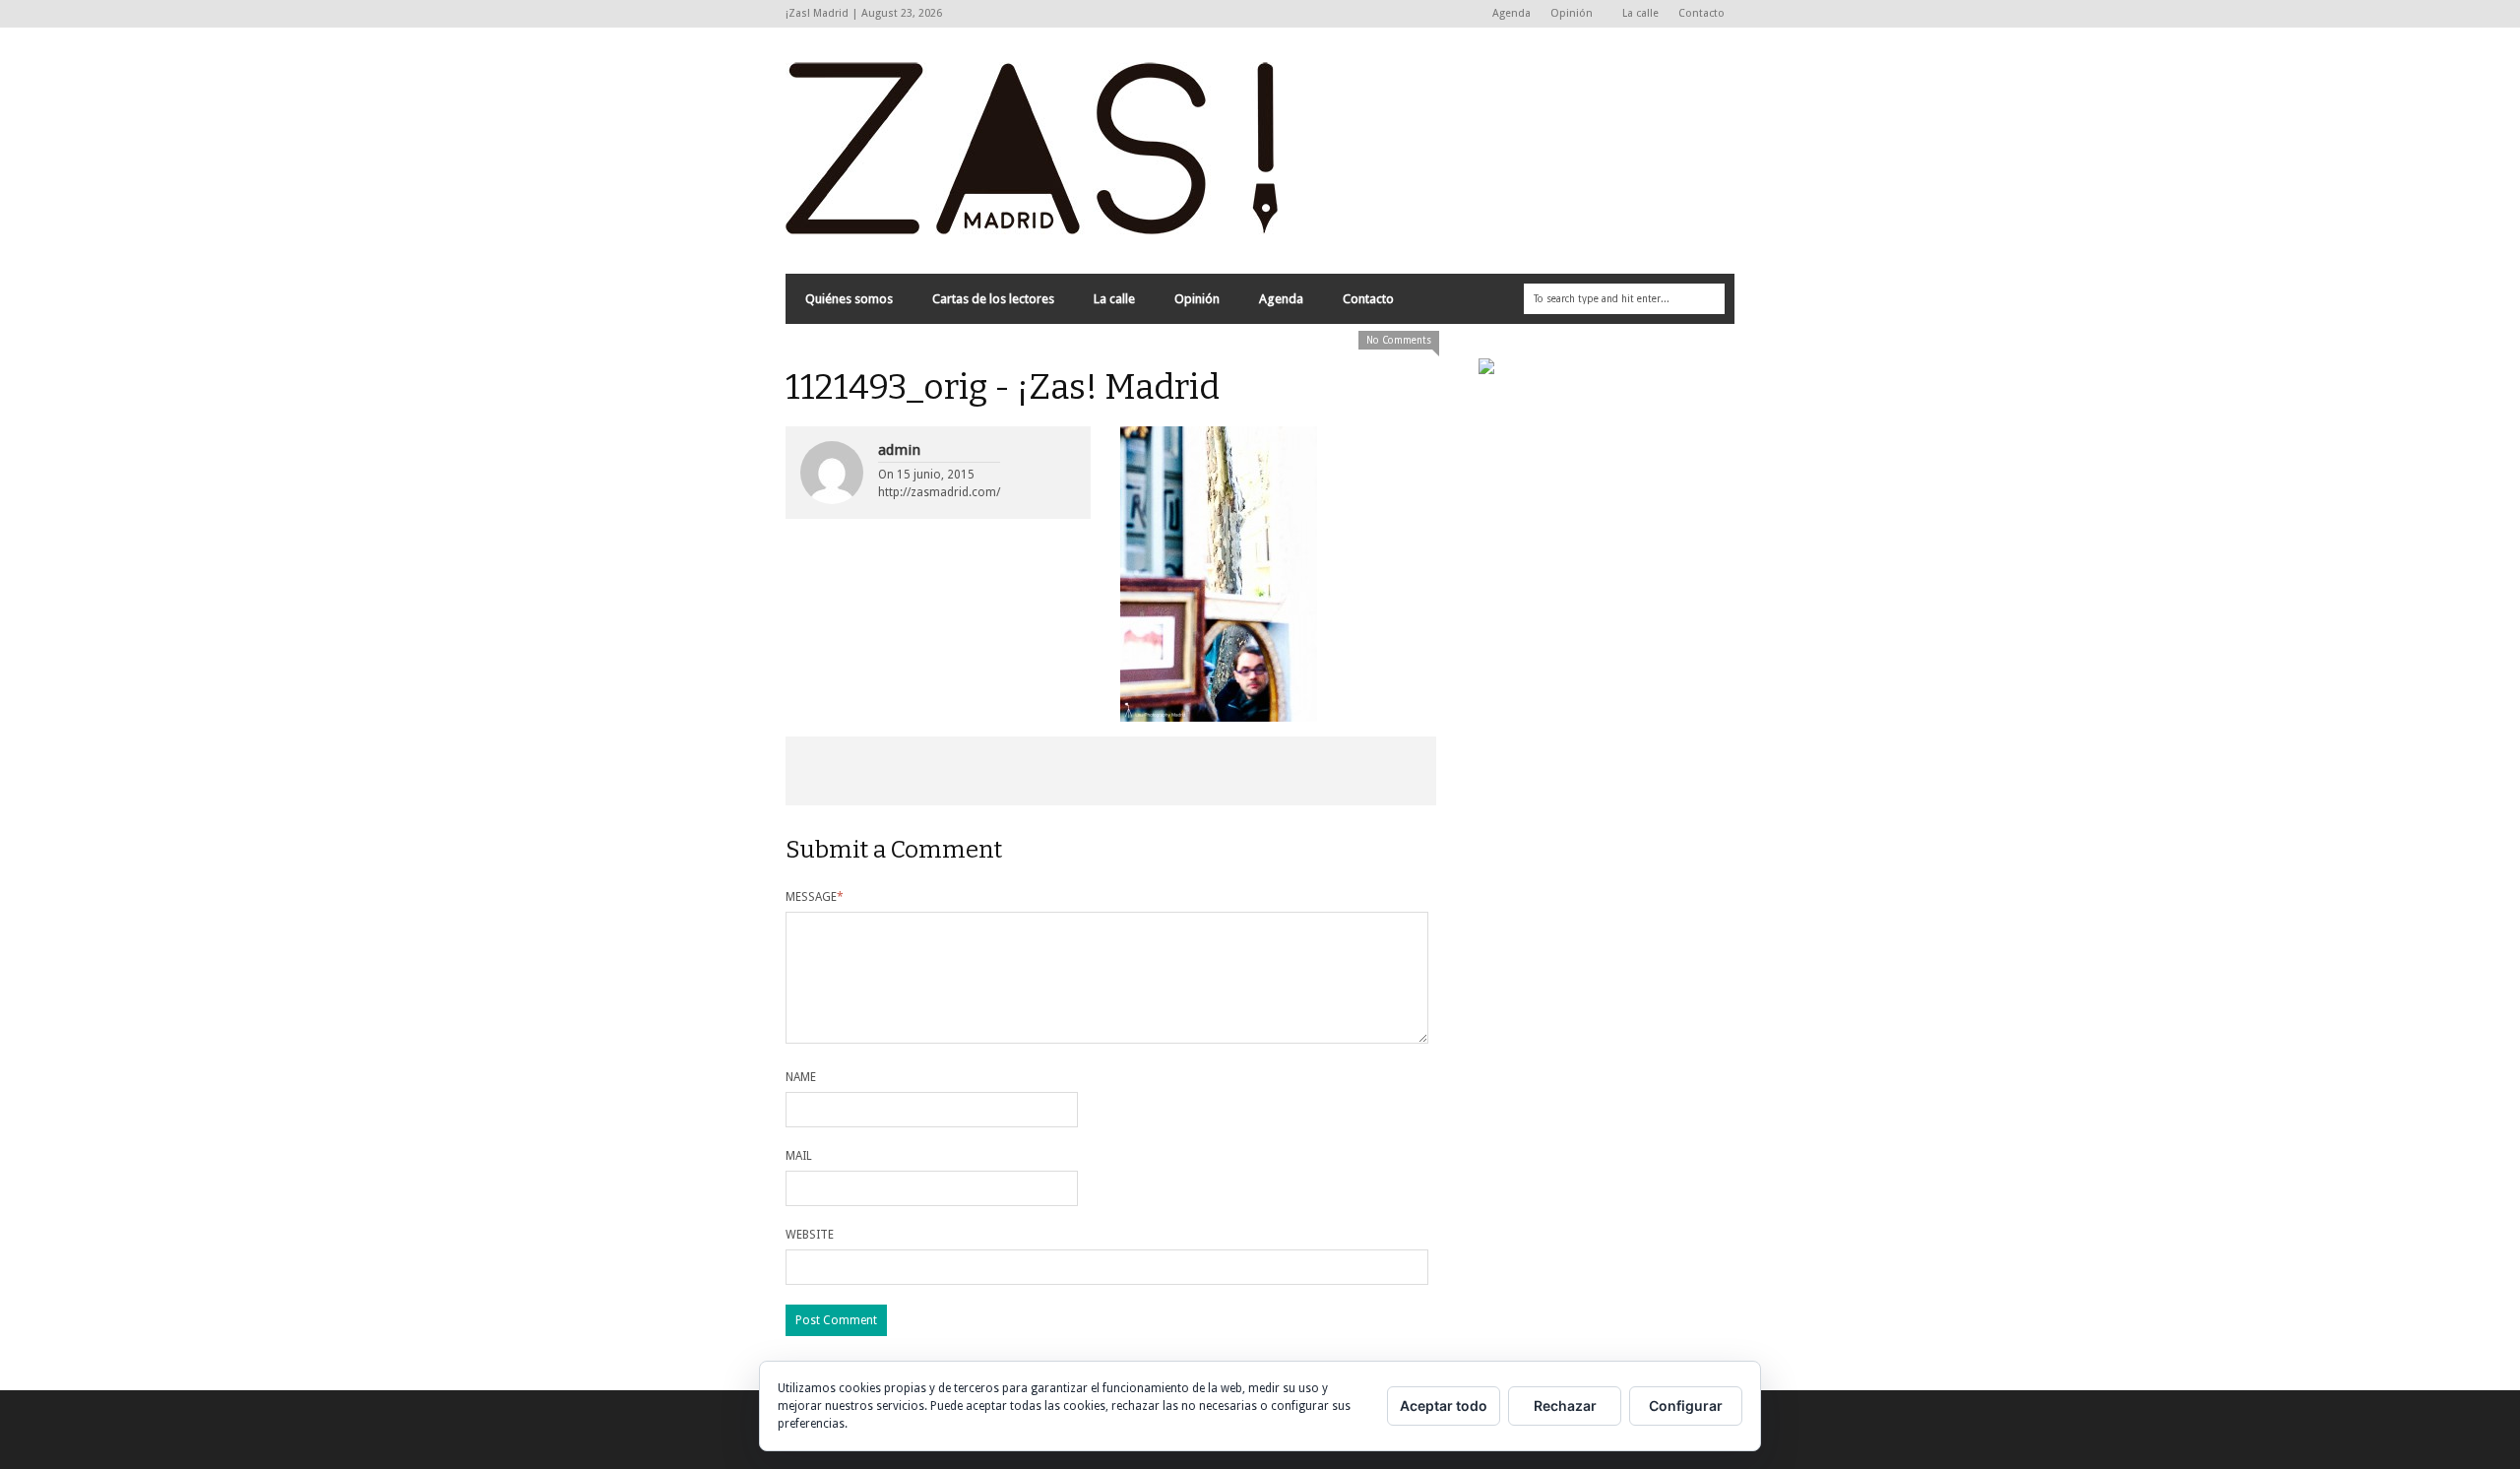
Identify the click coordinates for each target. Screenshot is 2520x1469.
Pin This (1240, 771)
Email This (1371, 771)
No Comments (1399, 340)
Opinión (1567, 14)
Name (801, 1077)
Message (815, 897)
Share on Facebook (850, 771)
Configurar (1686, 1405)
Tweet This (980, 771)
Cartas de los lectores (993, 299)
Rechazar (1565, 1405)
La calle (1640, 13)
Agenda (1512, 13)
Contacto (1701, 13)
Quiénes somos (849, 299)
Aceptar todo (1444, 1405)
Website (810, 1235)
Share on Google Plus (1110, 771)
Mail (799, 1156)
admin (899, 450)
